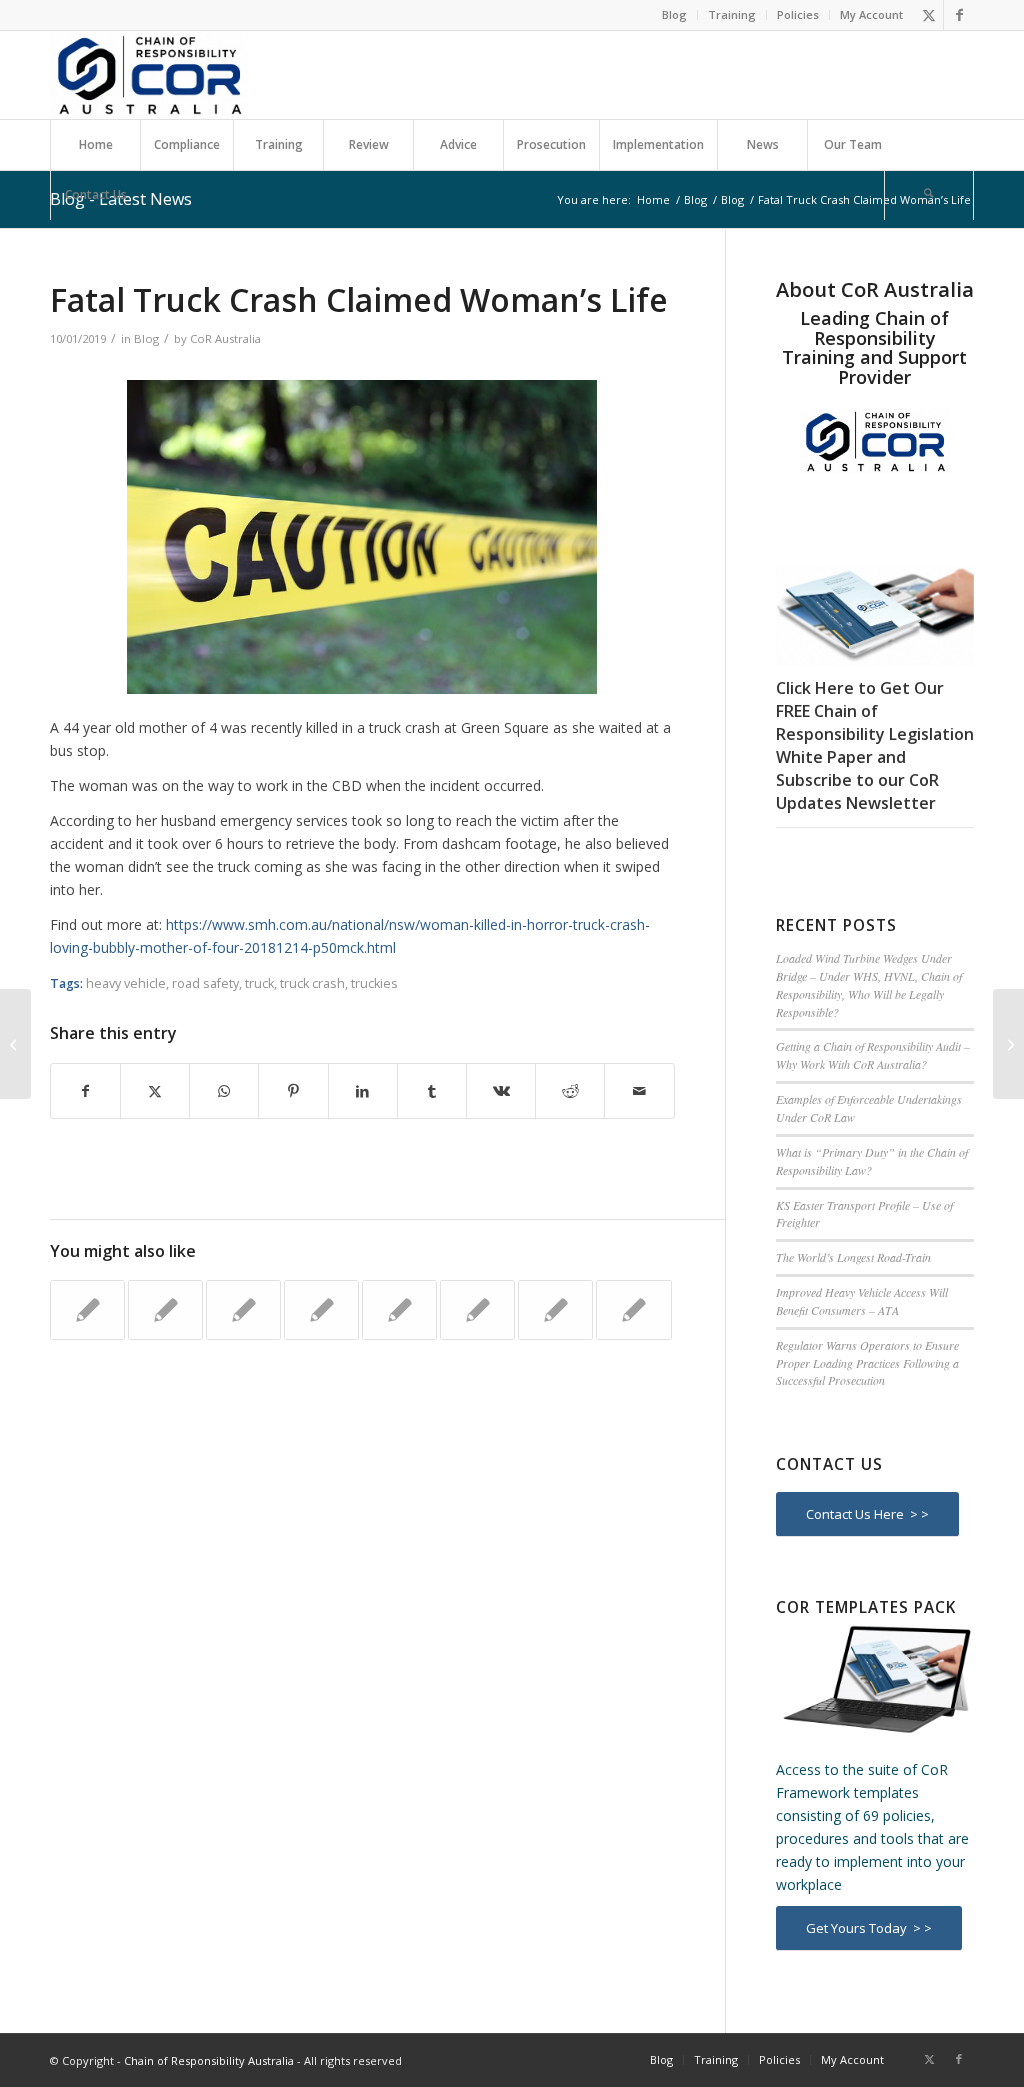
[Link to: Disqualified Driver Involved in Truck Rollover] (399, 1310)
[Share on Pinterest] (293, 1091)
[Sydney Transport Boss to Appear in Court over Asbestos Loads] (15, 1044)
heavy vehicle (126, 983)
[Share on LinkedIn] (363, 1091)
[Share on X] (155, 1091)
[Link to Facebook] (959, 15)
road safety (205, 983)
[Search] (929, 195)
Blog (674, 14)
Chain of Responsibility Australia (209, 2060)
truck (259, 983)
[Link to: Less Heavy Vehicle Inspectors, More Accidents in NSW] (477, 1310)
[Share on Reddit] (570, 1091)
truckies (374, 983)
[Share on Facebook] (85, 1091)
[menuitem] (675, 15)
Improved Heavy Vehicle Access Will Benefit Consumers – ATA (862, 1301)
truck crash (312, 983)
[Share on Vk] (501, 1091)
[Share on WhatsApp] (224, 1091)
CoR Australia (225, 338)
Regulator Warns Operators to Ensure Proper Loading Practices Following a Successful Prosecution (867, 1363)
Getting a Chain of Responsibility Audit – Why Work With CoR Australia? (873, 1055)
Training (732, 14)
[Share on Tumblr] (432, 1091)
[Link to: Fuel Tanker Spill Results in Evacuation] (321, 1310)
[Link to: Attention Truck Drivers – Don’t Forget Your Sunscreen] (243, 1310)
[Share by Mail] (639, 1091)
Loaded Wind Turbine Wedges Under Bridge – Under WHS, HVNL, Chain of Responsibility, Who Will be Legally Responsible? (869, 985)
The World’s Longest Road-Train (853, 1257)
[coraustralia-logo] (149, 75)
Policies (798, 14)
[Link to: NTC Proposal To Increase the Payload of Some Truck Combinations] (165, 1310)
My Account (871, 14)
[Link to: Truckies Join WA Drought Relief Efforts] (87, 1310)
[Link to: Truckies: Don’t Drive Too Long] (633, 1310)
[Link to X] (928, 15)
